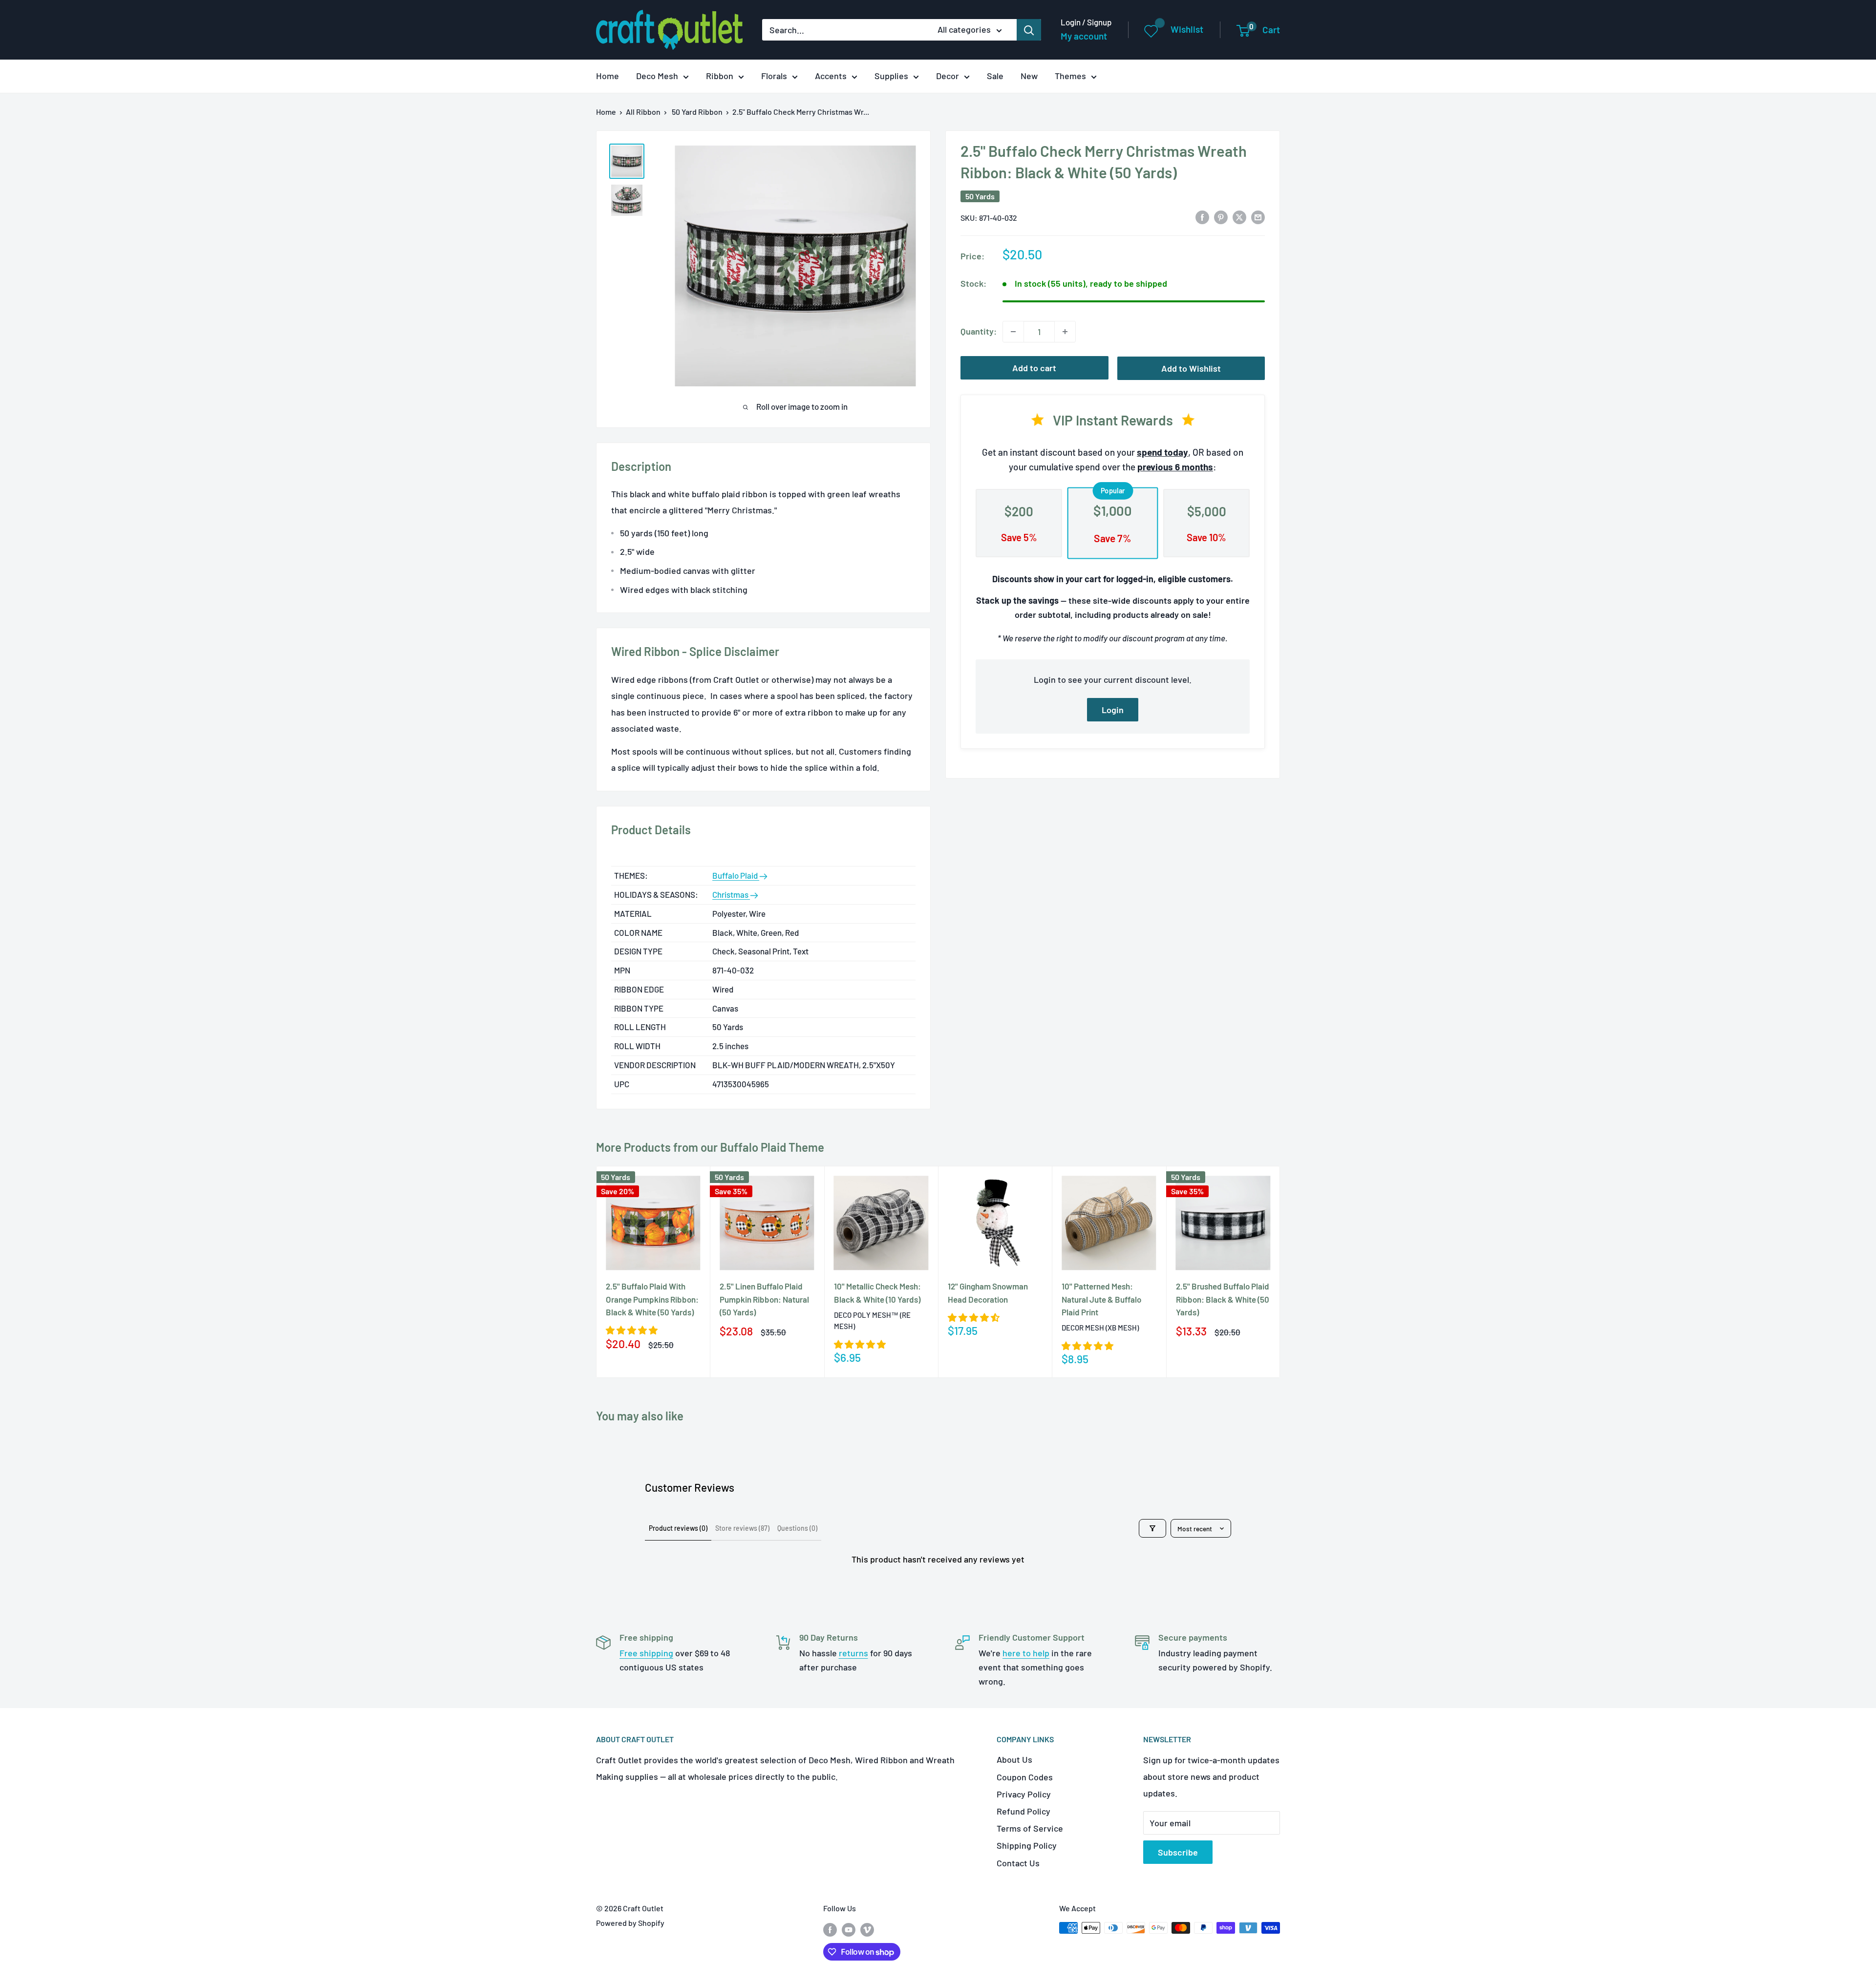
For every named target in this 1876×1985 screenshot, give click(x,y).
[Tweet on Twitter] (1239, 217)
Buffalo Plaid (736, 875)
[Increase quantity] (1065, 332)
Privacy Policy (1024, 1794)
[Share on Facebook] (1202, 217)
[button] (632, 1330)
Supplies (891, 76)
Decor (948, 76)
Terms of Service (1030, 1828)
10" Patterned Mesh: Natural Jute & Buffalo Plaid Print (1101, 1299)
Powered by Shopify (630, 1923)
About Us (1014, 1759)
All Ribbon (643, 112)
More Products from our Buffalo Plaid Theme (710, 1147)
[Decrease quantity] (1013, 332)
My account (1084, 36)
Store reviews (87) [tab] (742, 1528)
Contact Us (1018, 1863)
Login (1113, 710)
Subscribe (1178, 1852)
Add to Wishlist (1191, 368)
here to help (1026, 1653)
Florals (774, 76)
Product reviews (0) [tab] (678, 1528)
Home (608, 76)
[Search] (1029, 30)
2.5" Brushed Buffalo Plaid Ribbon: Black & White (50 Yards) (1223, 1299)
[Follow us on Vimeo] (867, 1930)
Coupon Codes (1025, 1777)
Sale (995, 76)
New (1029, 76)
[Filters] (1152, 1528)
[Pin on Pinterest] (1221, 217)
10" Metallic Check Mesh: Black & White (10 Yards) (877, 1292)
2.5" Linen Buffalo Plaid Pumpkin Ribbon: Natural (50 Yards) (764, 1299)
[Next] (1280, 1272)
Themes (1070, 76)
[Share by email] (1258, 217)
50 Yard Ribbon (697, 112)
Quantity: (979, 331)
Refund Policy (1023, 1811)
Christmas (731, 894)
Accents (831, 76)
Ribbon (720, 76)
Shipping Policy (1027, 1845)
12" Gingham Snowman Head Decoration (988, 1292)
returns (853, 1653)
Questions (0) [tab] (797, 1528)
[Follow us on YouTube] (849, 1930)
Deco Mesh (657, 76)
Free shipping (646, 1653)
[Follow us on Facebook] (830, 1930)
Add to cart (1034, 368)
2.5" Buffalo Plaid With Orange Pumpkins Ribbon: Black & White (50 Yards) (652, 1299)
